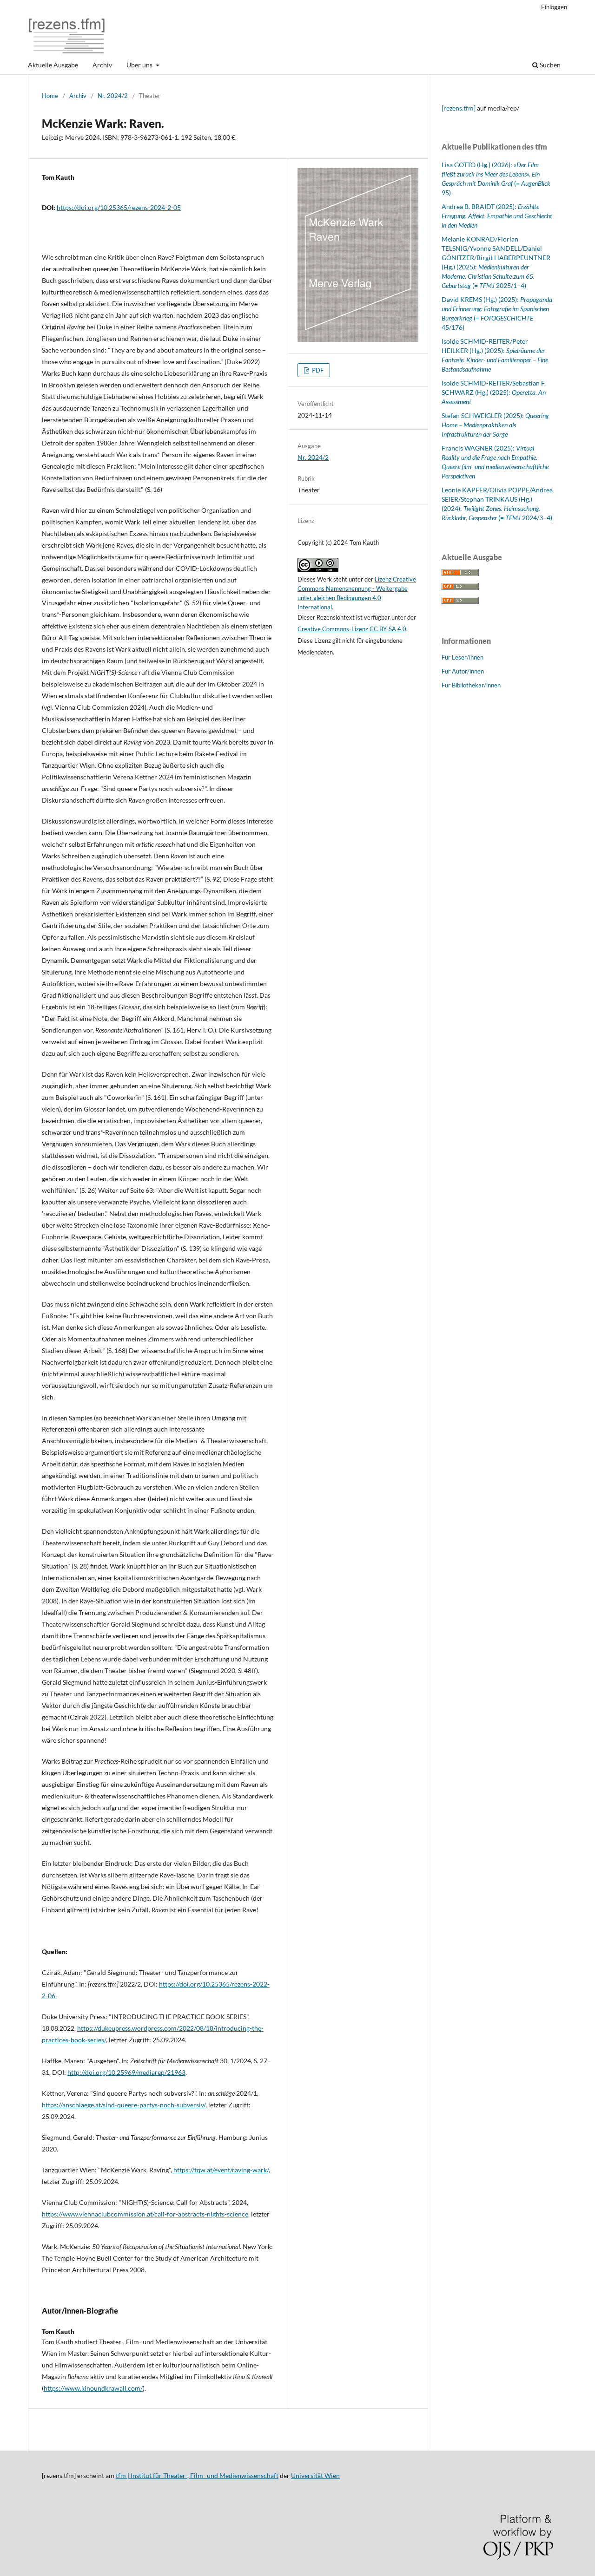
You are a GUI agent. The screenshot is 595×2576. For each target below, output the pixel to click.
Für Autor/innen (463, 671)
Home (50, 96)
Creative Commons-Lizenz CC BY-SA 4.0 (352, 629)
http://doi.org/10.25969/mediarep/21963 (126, 2072)
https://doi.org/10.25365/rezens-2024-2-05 (119, 207)
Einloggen (554, 7)
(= (509, 518)
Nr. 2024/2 (113, 96)
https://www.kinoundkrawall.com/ (93, 2388)
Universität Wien (315, 2475)
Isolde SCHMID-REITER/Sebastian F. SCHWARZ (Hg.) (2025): (494, 392)
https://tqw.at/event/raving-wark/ (221, 2170)
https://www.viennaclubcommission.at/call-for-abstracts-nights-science (145, 2214)
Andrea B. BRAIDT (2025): (497, 216)
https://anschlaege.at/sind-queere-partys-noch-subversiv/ (124, 2105)
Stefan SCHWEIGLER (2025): (495, 425)
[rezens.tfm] (459, 108)
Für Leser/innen (463, 657)
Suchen (549, 65)
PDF (317, 370)
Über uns (140, 65)
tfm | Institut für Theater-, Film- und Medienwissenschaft (197, 2475)
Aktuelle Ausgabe (53, 65)
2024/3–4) (537, 518)
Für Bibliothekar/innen (471, 685)
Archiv (102, 65)
